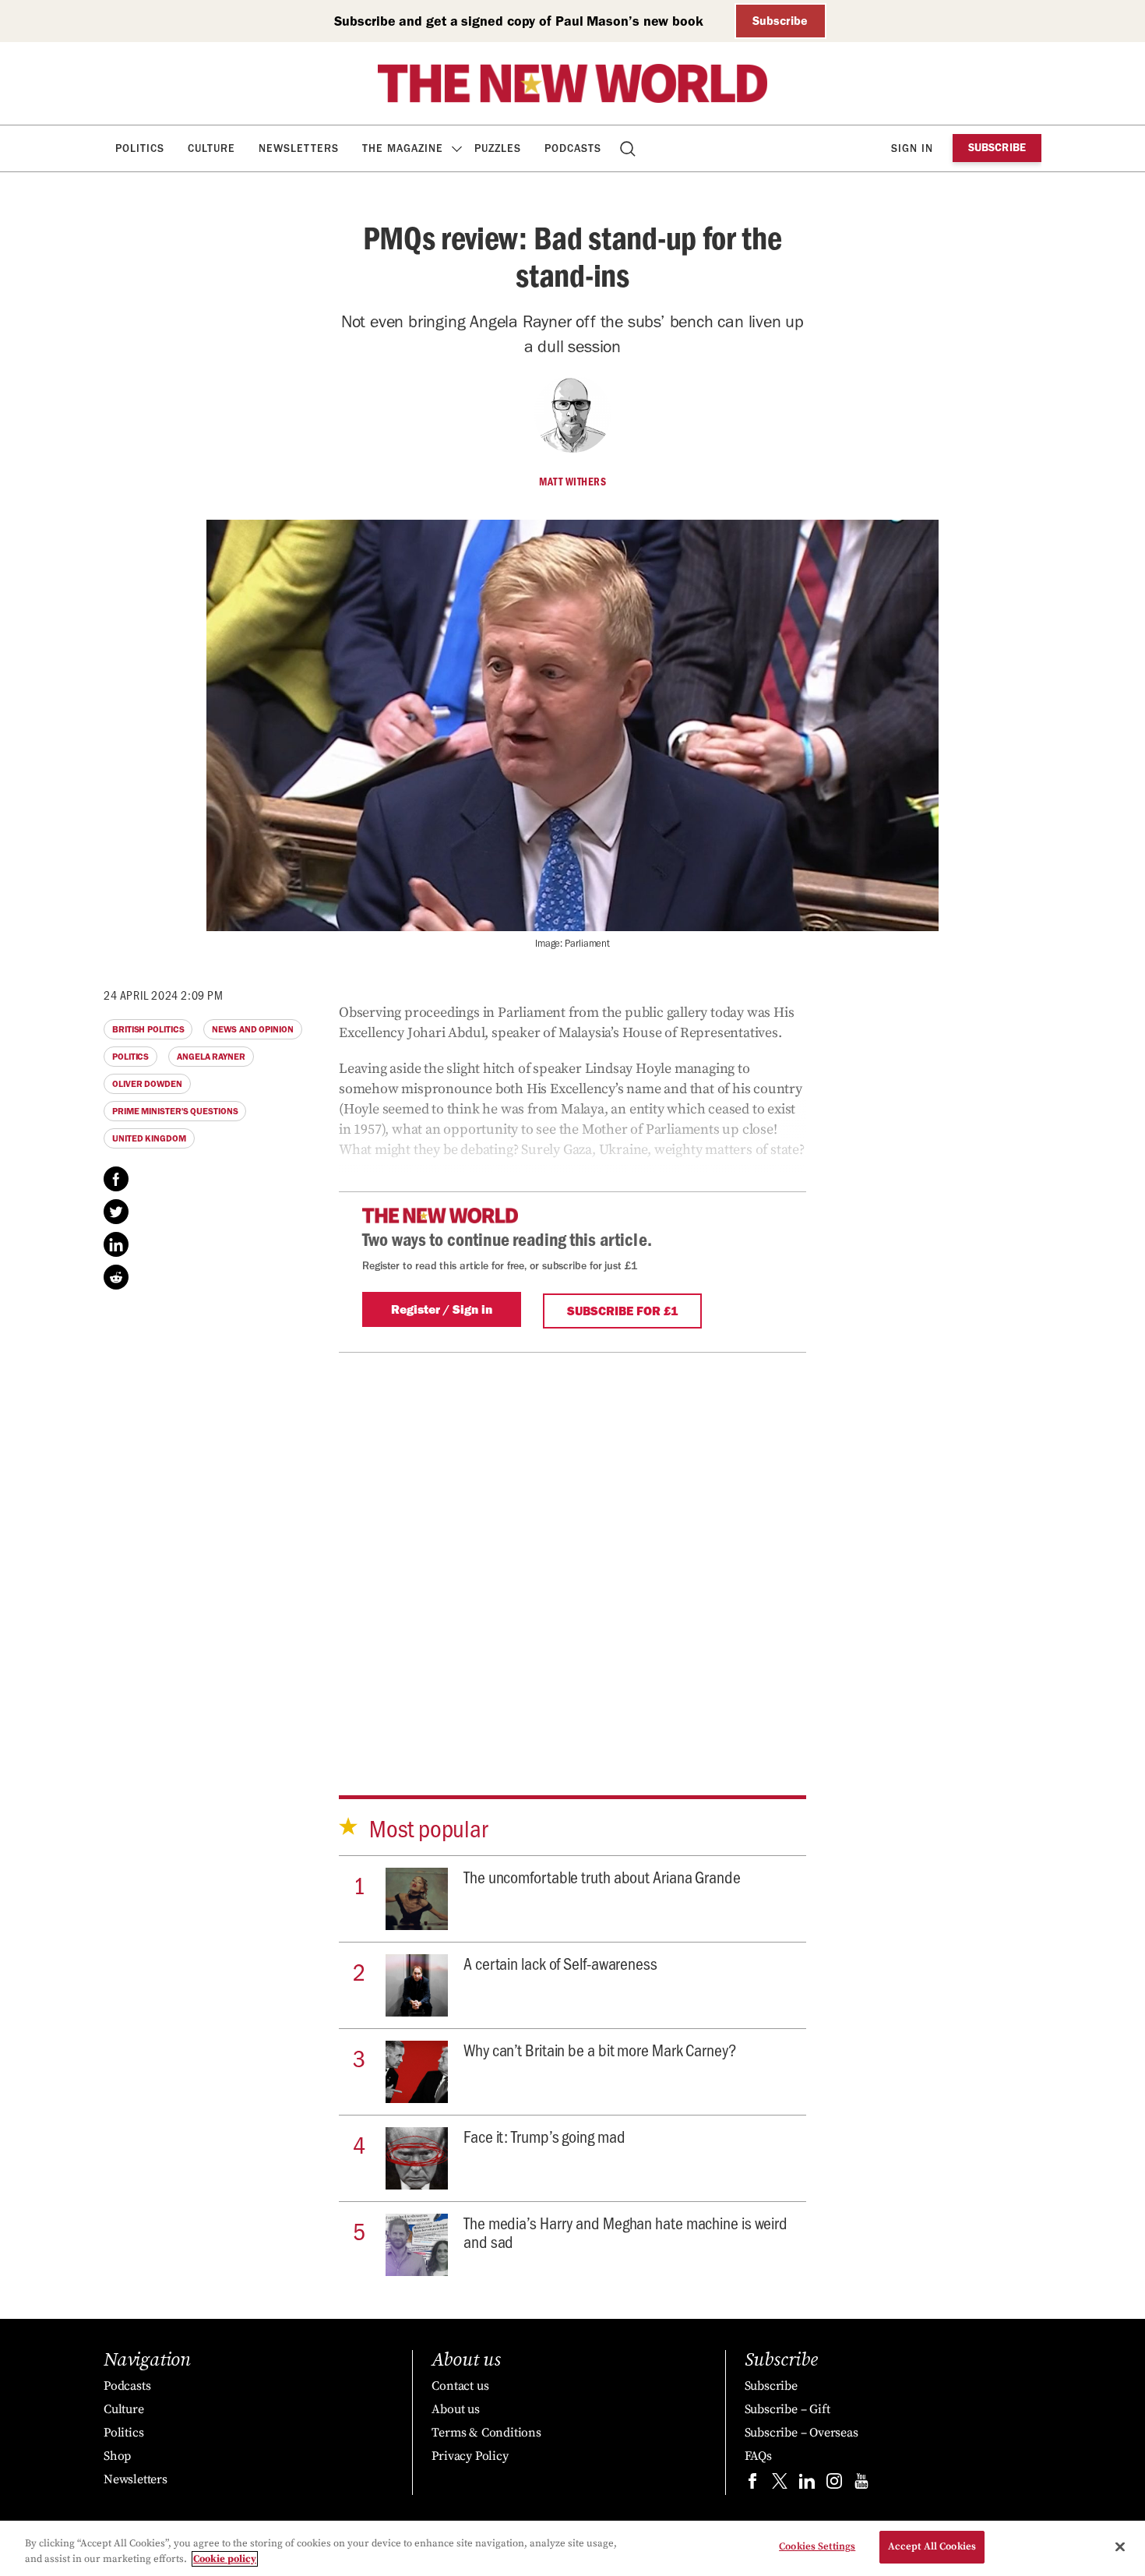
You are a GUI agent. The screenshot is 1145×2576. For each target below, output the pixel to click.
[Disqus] (572, 1547)
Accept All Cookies (932, 2546)
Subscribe (780, 21)
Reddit (116, 1277)
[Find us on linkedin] (807, 2484)
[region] (572, 2548)
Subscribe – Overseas (801, 2433)
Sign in (912, 148)
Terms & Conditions (486, 2433)
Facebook (116, 1179)
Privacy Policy (470, 2456)
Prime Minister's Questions (175, 1111)
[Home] (572, 83)
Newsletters (299, 148)
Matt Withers (572, 482)
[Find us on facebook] (752, 2484)
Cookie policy (225, 2559)
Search (629, 148)
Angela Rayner (211, 1057)
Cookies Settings (817, 2546)
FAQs (758, 2456)
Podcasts (573, 148)
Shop (117, 2456)
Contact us (460, 2386)
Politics (140, 148)
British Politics (148, 1029)
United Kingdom (149, 1138)
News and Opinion (252, 1029)
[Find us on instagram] (834, 2484)
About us (455, 2409)
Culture (211, 148)
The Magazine (403, 148)
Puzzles (498, 148)
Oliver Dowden (147, 1084)
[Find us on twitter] (780, 2484)
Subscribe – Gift (787, 2409)
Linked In (116, 1244)
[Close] (1120, 2546)
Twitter (116, 1212)
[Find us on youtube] (861, 2484)
